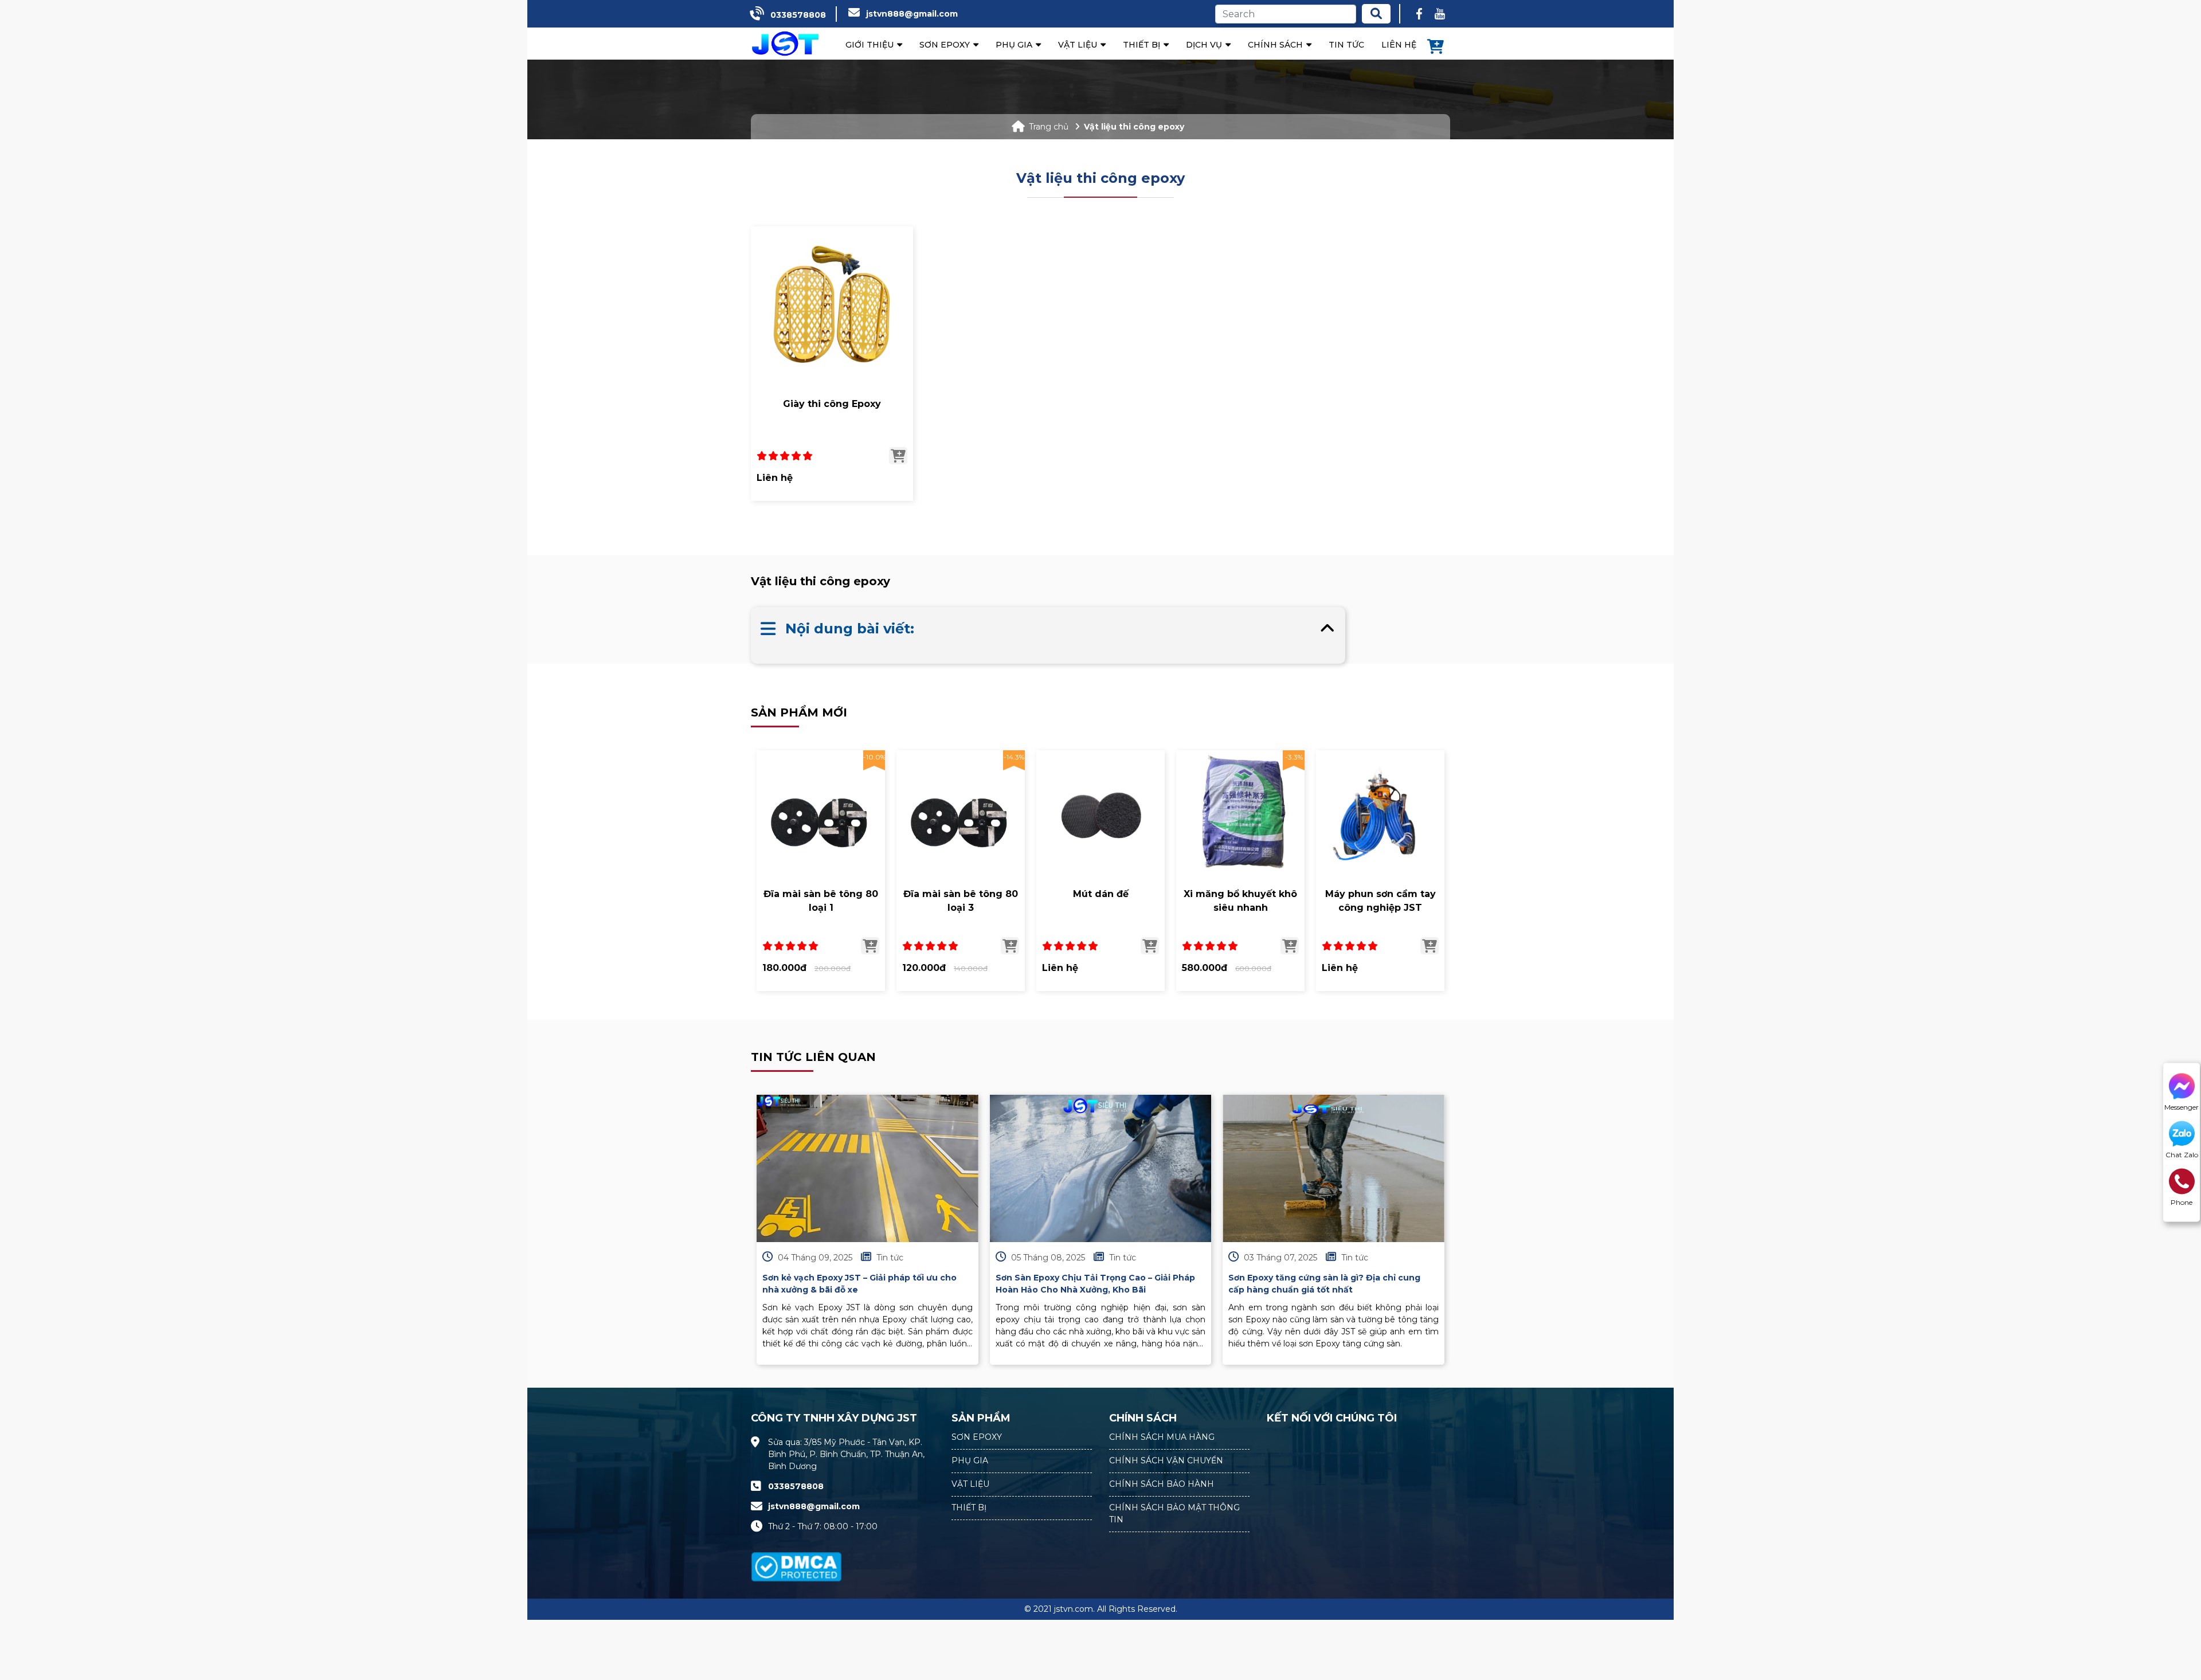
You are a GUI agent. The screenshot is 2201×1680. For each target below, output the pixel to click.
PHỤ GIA (970, 1460)
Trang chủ (1049, 127)
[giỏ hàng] (1436, 48)
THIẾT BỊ (969, 1507)
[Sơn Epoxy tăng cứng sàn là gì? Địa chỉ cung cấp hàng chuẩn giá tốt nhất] (1333, 1169)
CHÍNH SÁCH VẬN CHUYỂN (1166, 1460)
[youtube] (1440, 14)
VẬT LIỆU (970, 1484)
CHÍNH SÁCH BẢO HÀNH (1162, 1484)
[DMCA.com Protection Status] (796, 1560)
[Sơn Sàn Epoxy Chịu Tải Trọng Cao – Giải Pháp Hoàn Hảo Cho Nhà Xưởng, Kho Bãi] (1101, 1169)
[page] (1419, 14)
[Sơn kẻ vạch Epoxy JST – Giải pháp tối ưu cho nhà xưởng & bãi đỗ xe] (868, 1169)
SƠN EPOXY (977, 1437)
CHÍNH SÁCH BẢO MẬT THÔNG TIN (1174, 1513)
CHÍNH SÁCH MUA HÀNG (1162, 1437)
